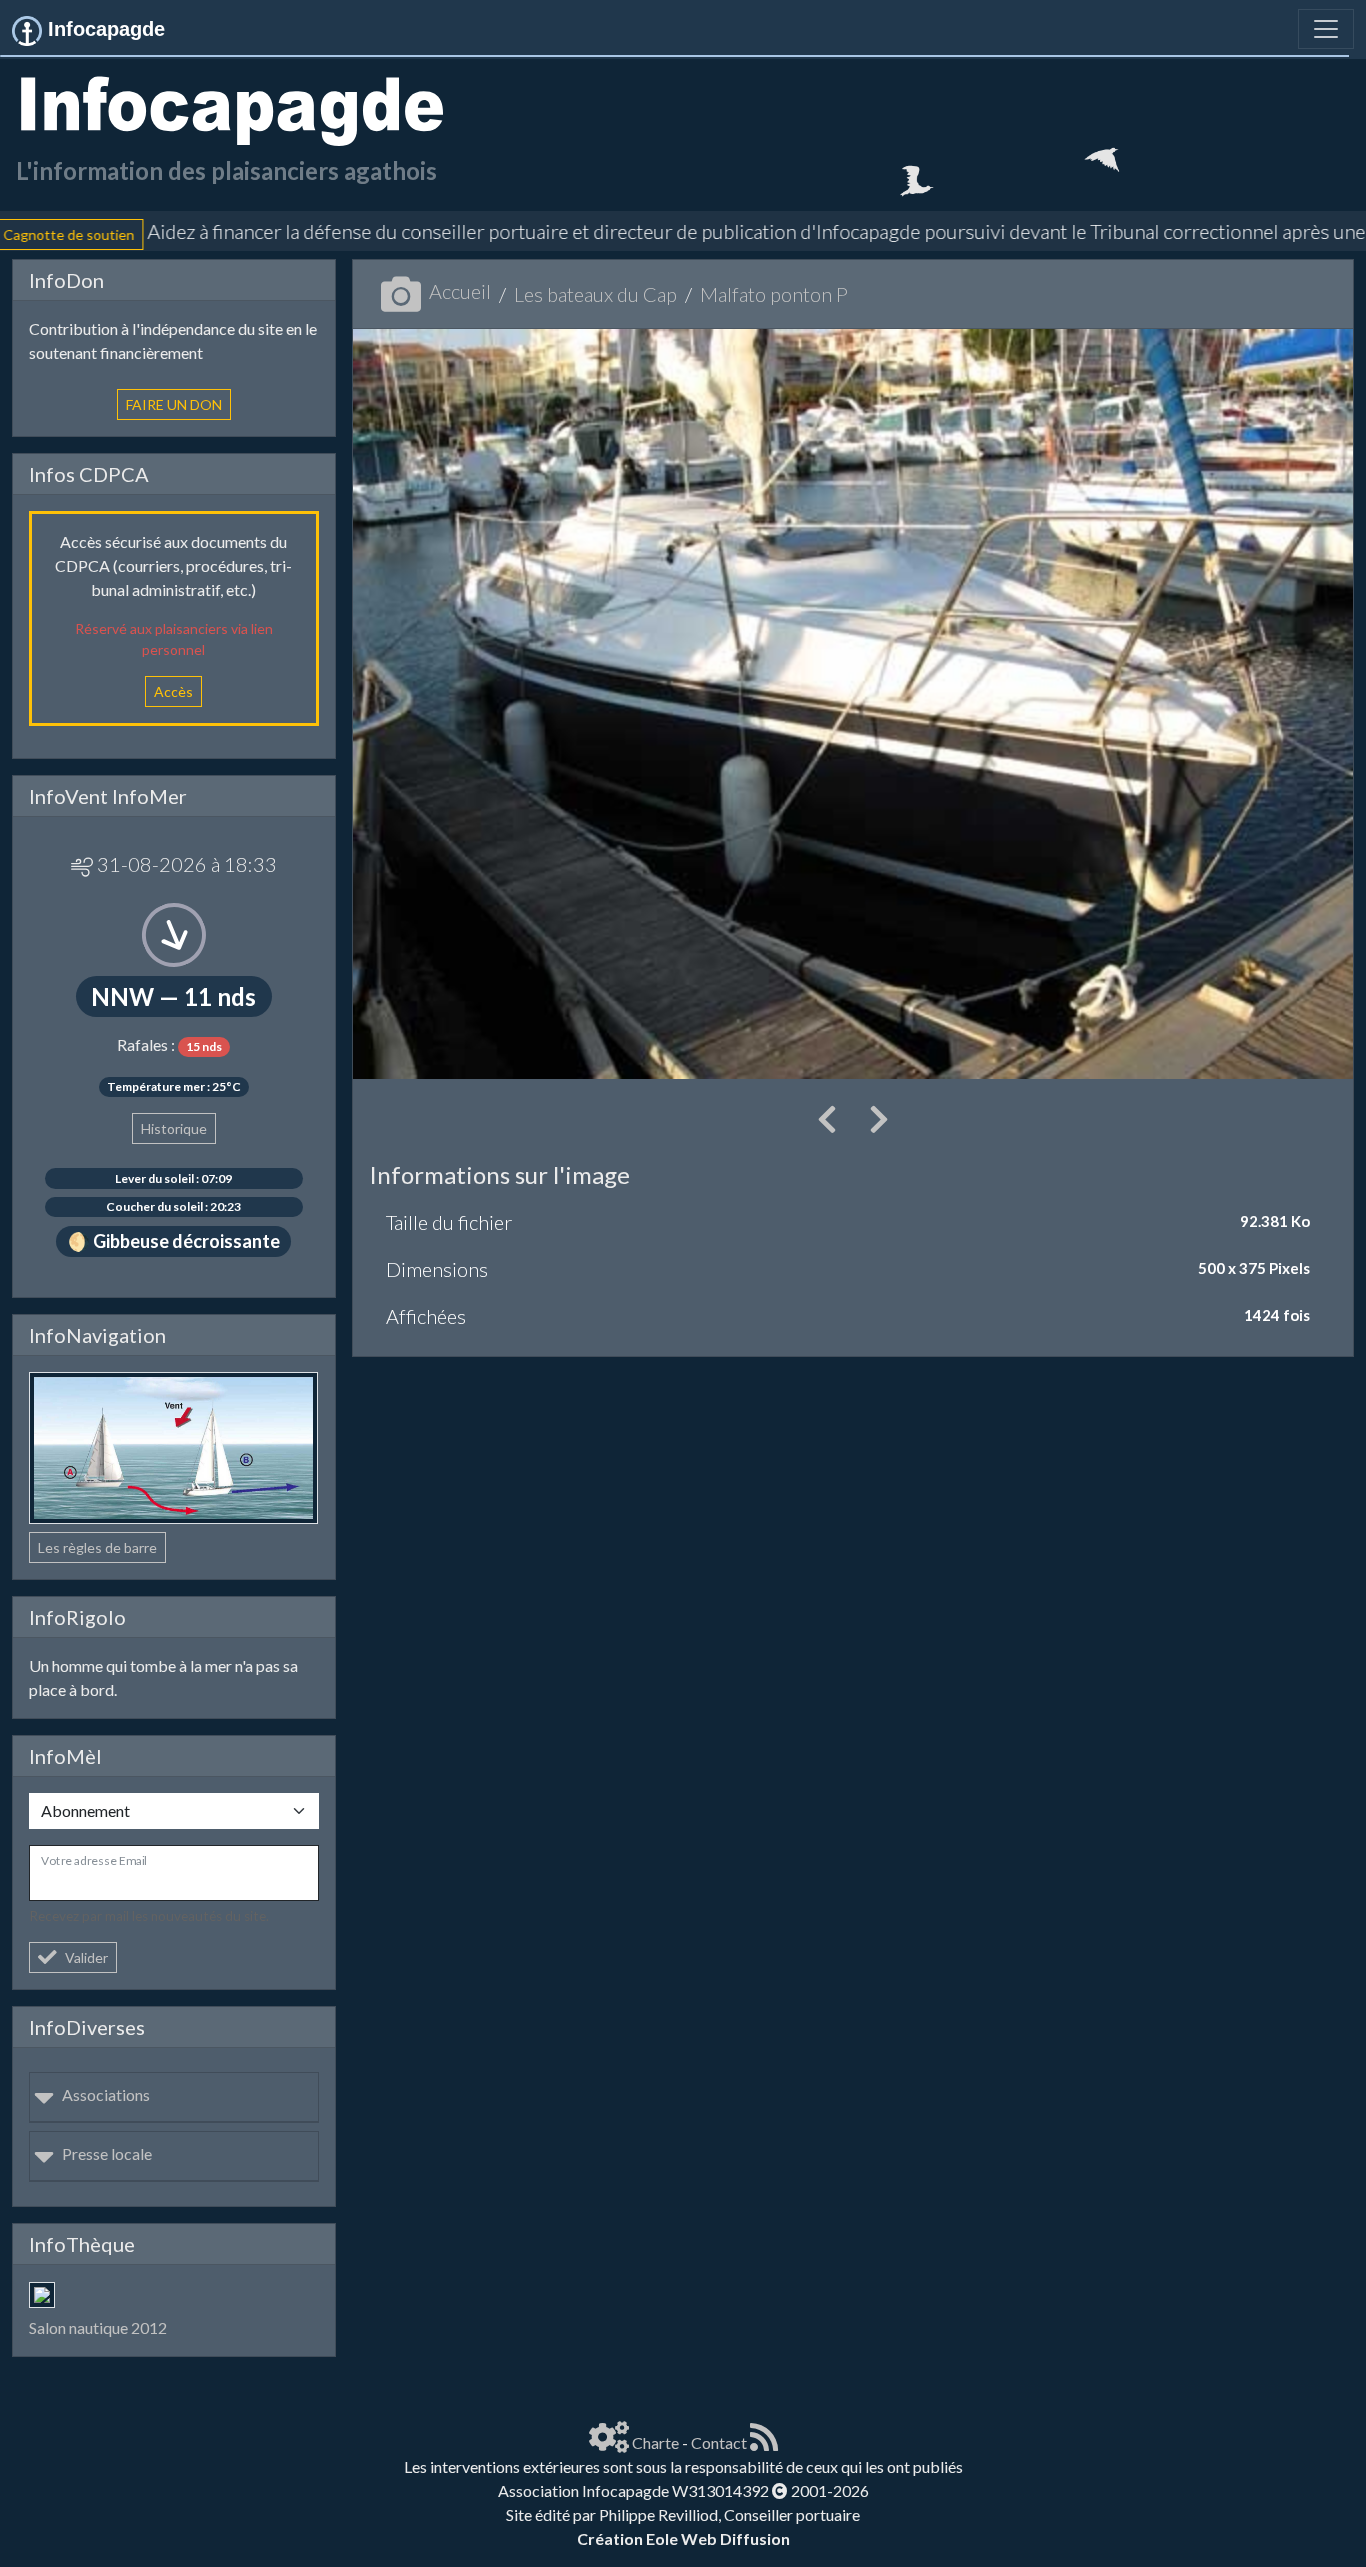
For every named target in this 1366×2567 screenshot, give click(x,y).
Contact (719, 2442)
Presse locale (107, 2153)
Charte (655, 2442)
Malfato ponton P (774, 294)
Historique (174, 1128)
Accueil (460, 291)
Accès (173, 691)
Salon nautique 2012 (98, 2327)
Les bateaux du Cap (595, 294)
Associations (106, 2094)
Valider (86, 1957)
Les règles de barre (97, 1547)
